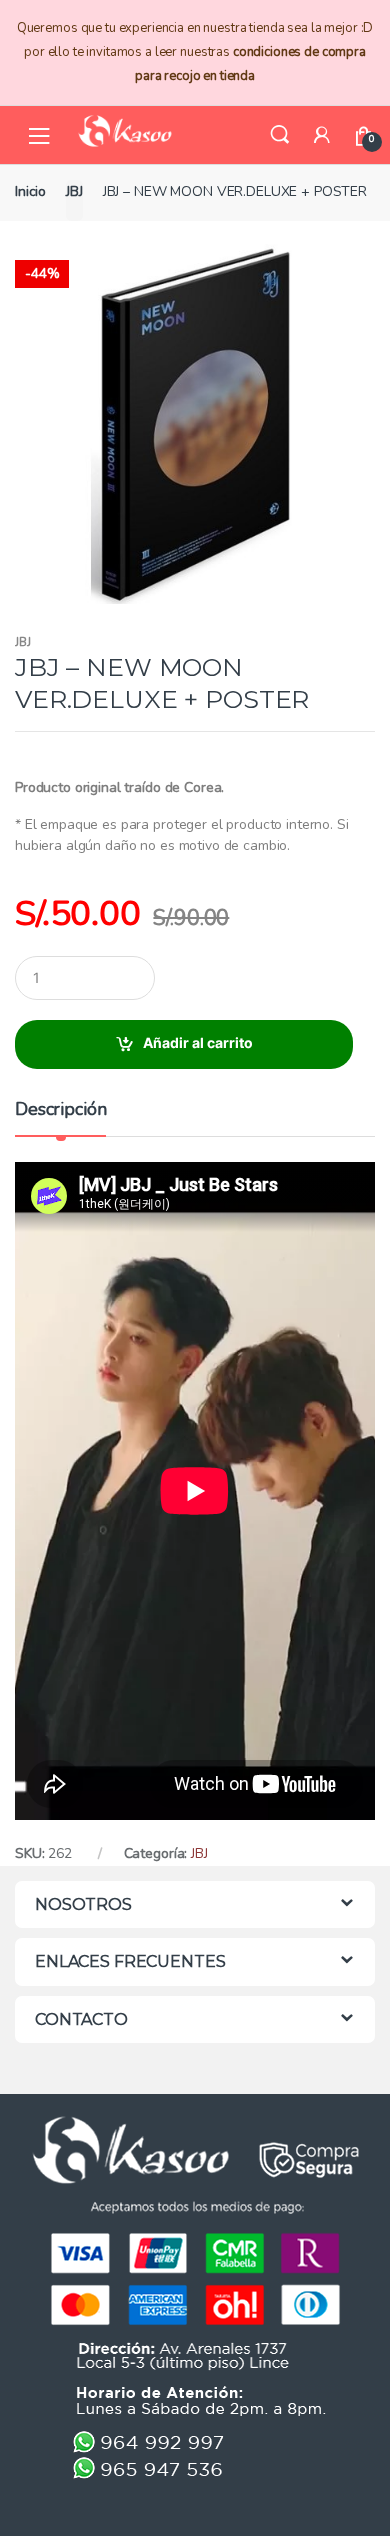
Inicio (30, 191)
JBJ (74, 191)
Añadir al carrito (198, 1042)
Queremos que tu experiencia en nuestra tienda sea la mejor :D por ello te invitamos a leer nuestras (195, 52)
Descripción (60, 1110)
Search (280, 135)
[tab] (60, 1117)
